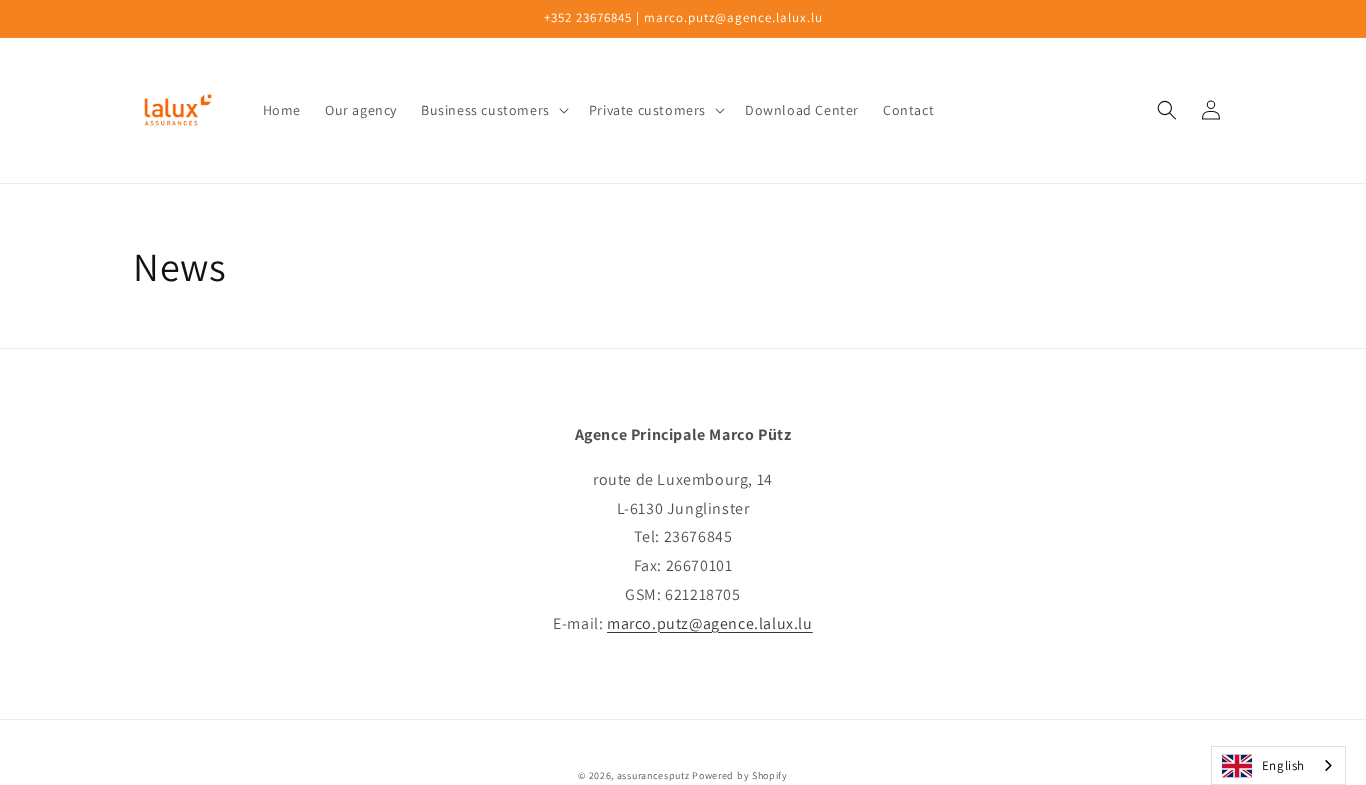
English (1283, 765)
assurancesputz (653, 775)
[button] (493, 110)
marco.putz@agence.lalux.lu (710, 623)
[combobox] (1278, 765)
